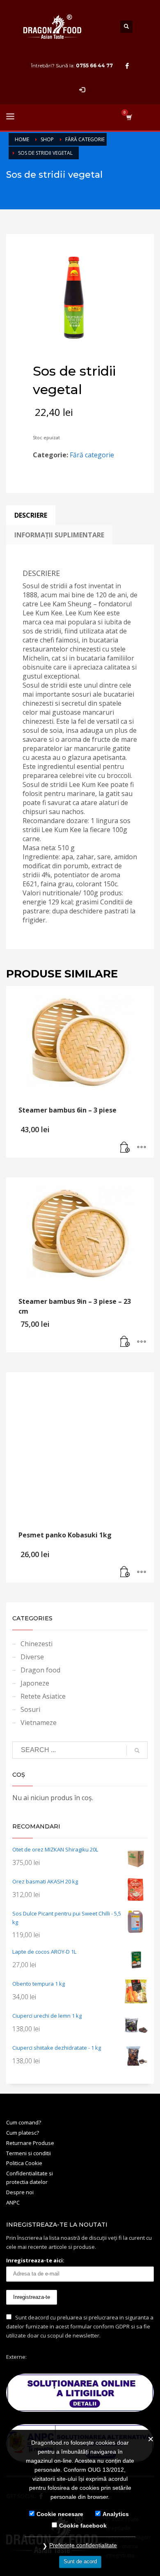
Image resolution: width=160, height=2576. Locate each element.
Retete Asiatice (43, 1696)
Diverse (32, 1657)
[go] (137, 1750)
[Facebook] (127, 66)
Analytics (116, 2514)
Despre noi (20, 2192)
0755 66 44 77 (94, 65)
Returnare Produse (30, 2143)
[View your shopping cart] (129, 117)
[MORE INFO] (142, 1147)
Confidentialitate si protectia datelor (30, 2178)
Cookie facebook (83, 2526)
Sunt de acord (80, 2561)
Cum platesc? (23, 2133)
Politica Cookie (24, 2163)
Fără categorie (92, 455)
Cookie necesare (60, 2514)
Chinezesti (37, 1644)
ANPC (13, 2202)
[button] (125, 1147)
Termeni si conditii (29, 2153)
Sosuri (30, 1709)
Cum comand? (24, 2122)
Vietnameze (39, 1723)
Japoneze (35, 1683)
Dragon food (40, 1670)
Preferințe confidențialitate (83, 2545)
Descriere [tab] (31, 515)
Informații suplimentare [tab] (59, 535)
